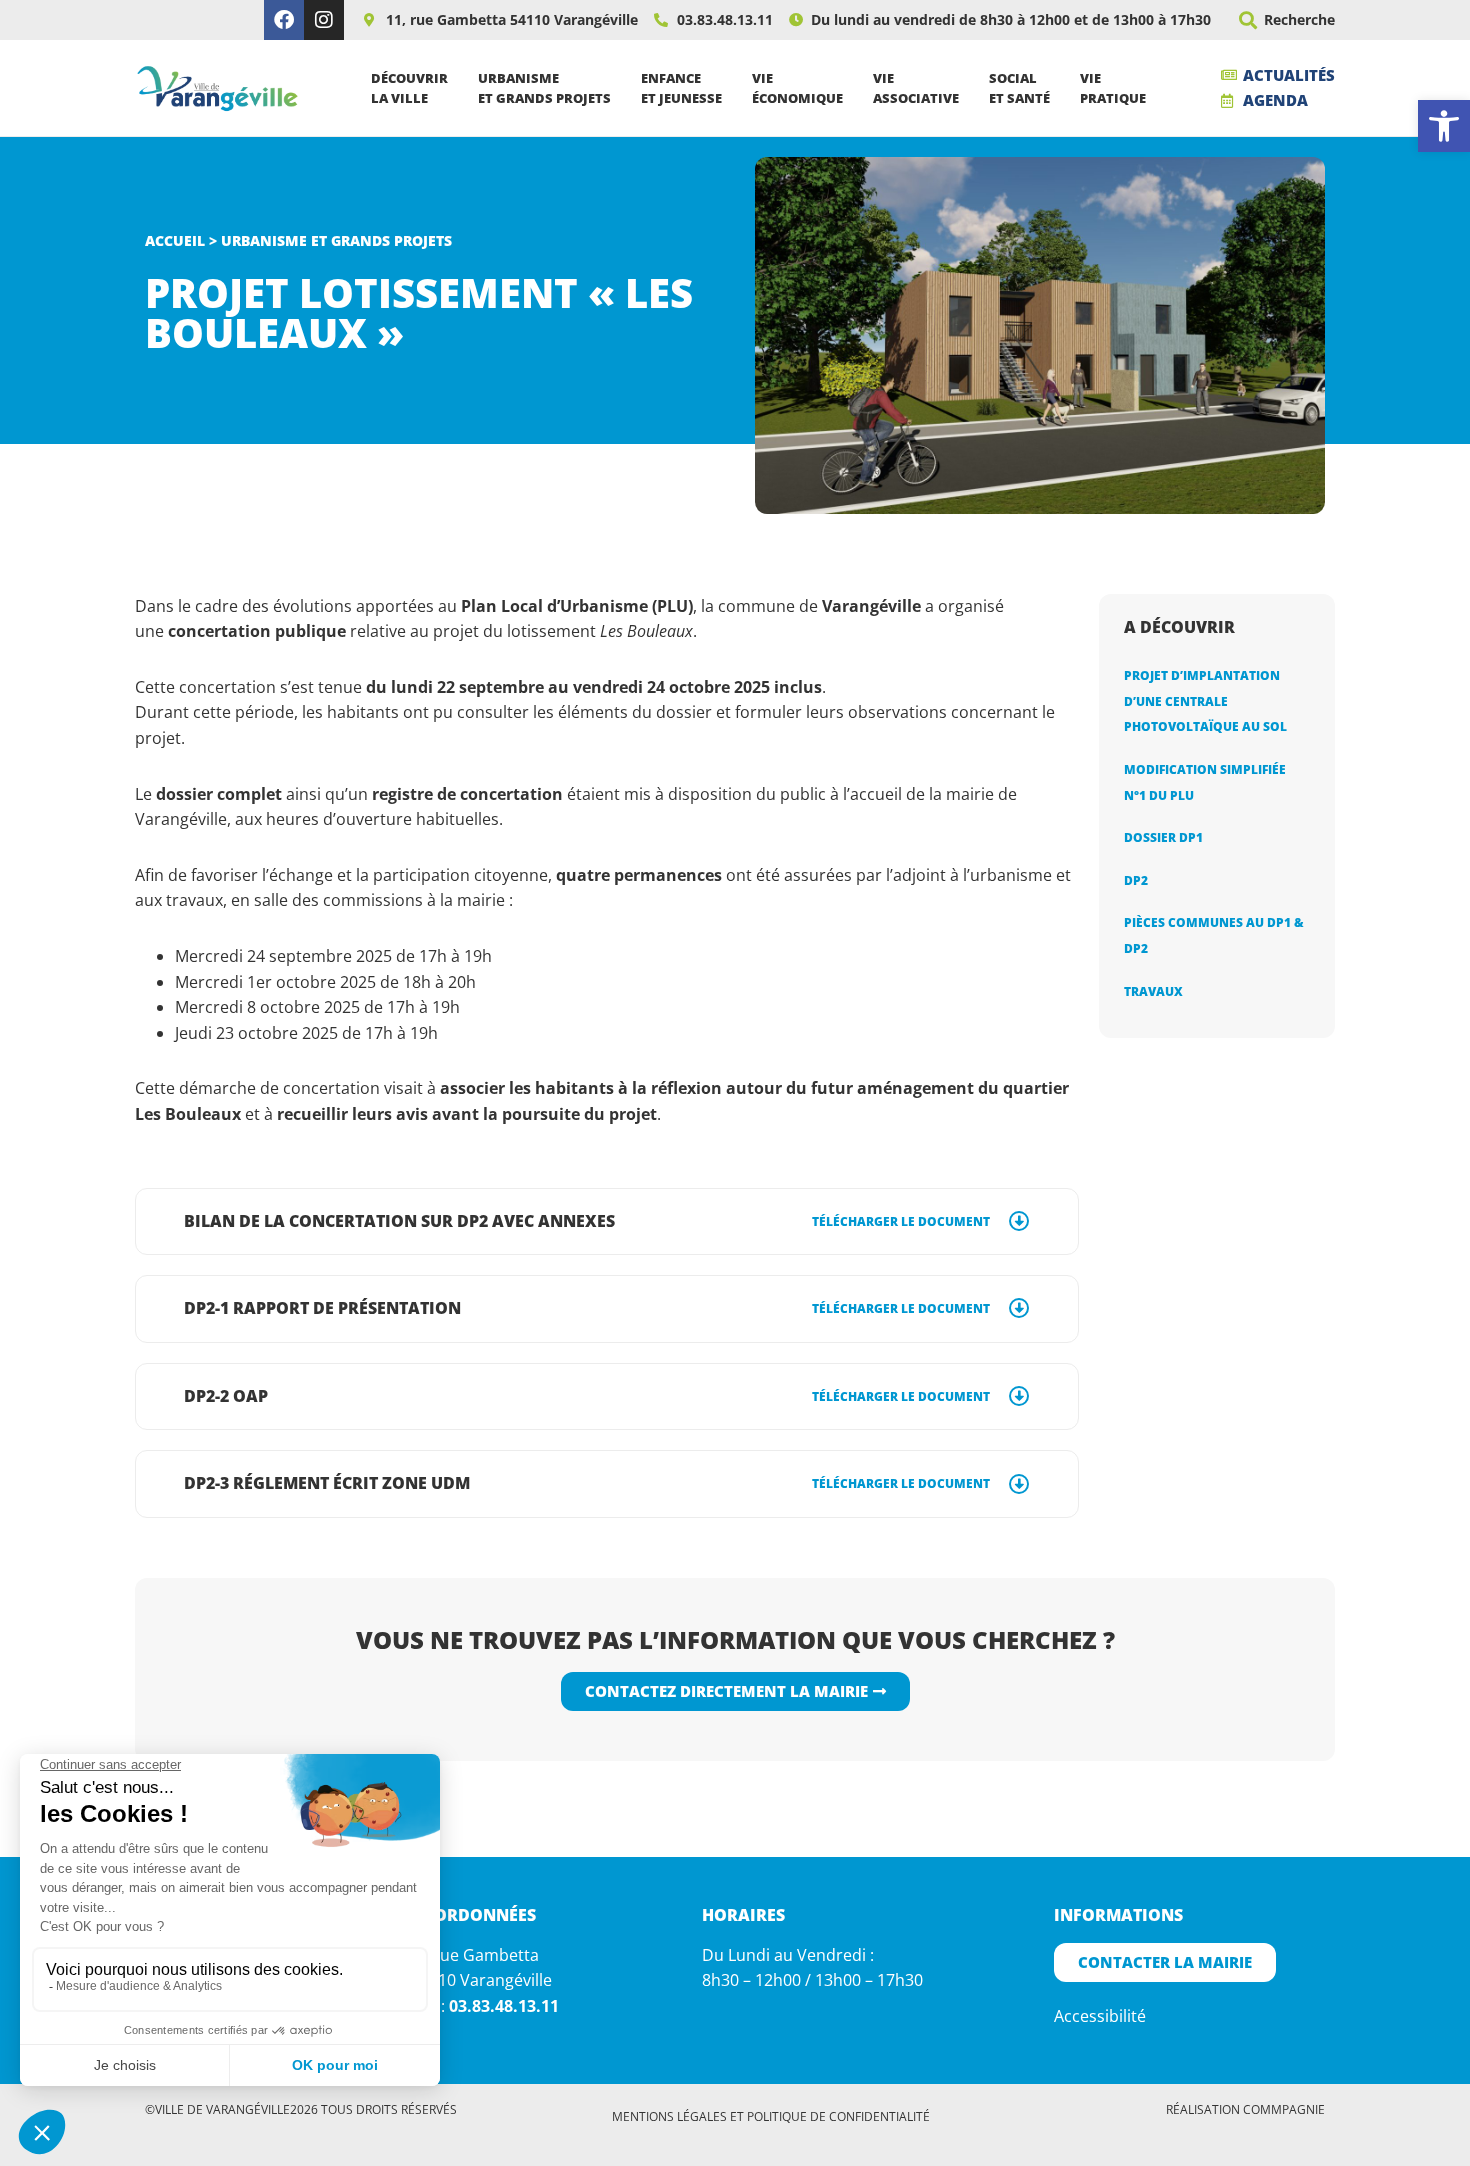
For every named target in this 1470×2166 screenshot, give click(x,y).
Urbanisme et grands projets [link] (336, 240)
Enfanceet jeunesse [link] (681, 88)
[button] (1247, 20)
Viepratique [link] (1113, 88)
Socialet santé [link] (1019, 88)
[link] (1444, 126)
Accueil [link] (175, 240)
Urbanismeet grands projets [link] (544, 88)
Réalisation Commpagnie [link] (1245, 2109)
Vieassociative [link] (916, 88)
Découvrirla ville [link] (409, 88)
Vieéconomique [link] (797, 88)
